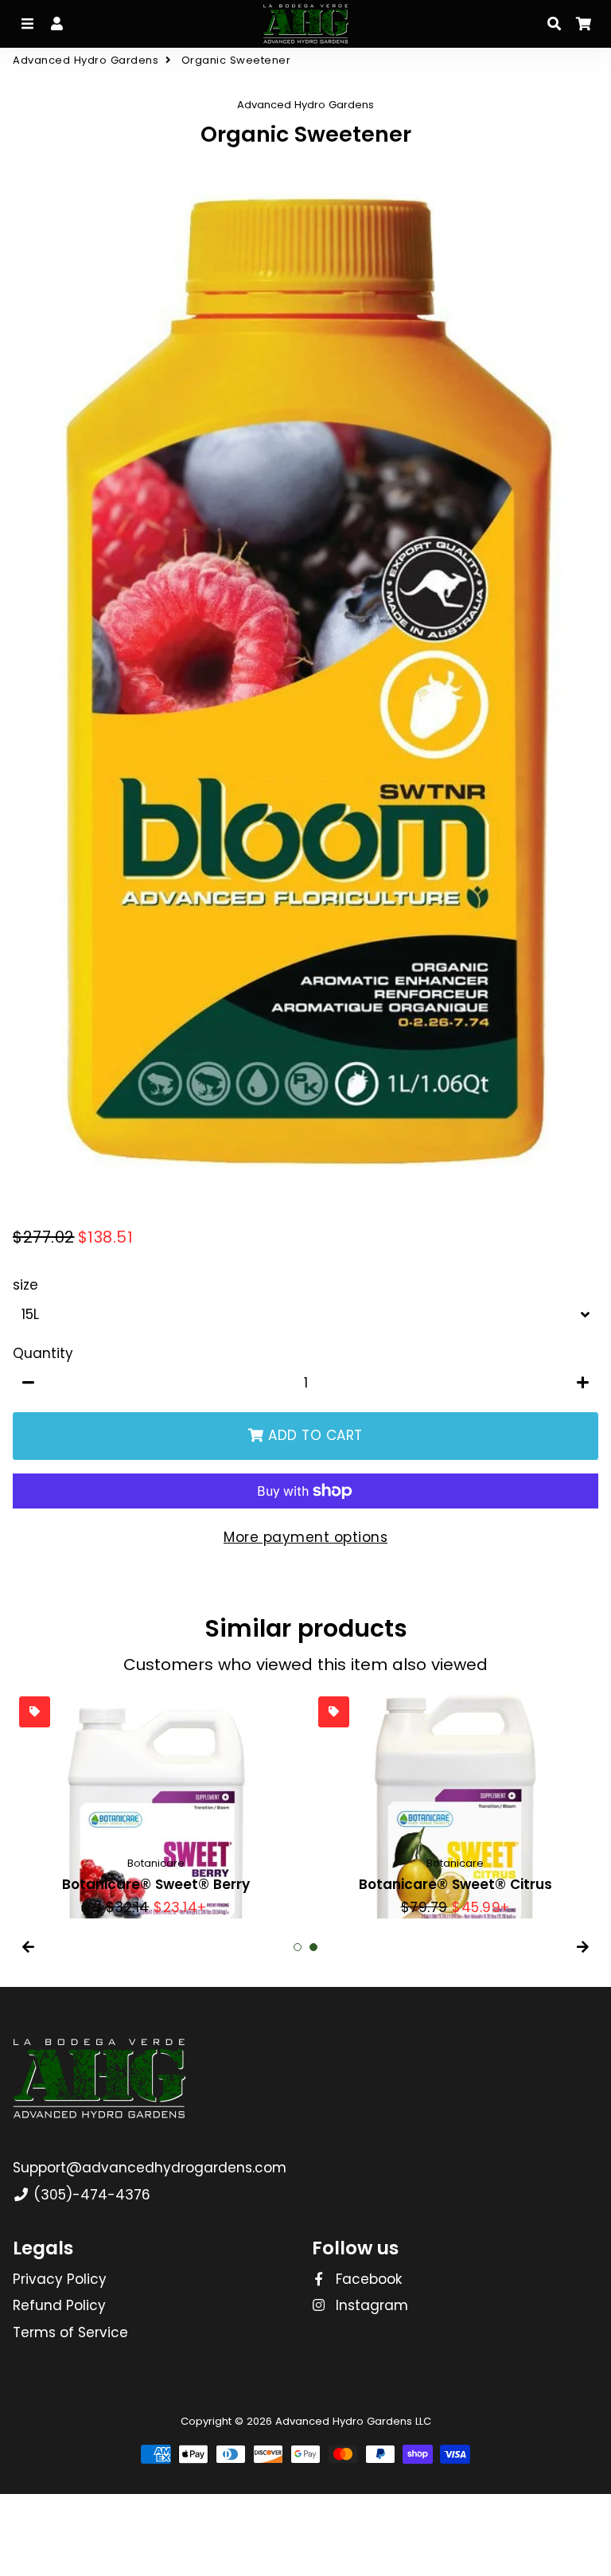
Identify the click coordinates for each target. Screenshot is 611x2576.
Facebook (367, 2279)
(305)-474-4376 (90, 2195)
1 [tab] (298, 1947)
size (25, 1285)
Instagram (370, 2305)
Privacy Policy (60, 2279)
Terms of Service (70, 2332)
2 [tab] (313, 1947)
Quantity (43, 1353)
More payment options (305, 1537)
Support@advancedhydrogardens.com (150, 2168)
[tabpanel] (156, 1804)
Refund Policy (59, 2305)
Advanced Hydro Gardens (86, 60)
